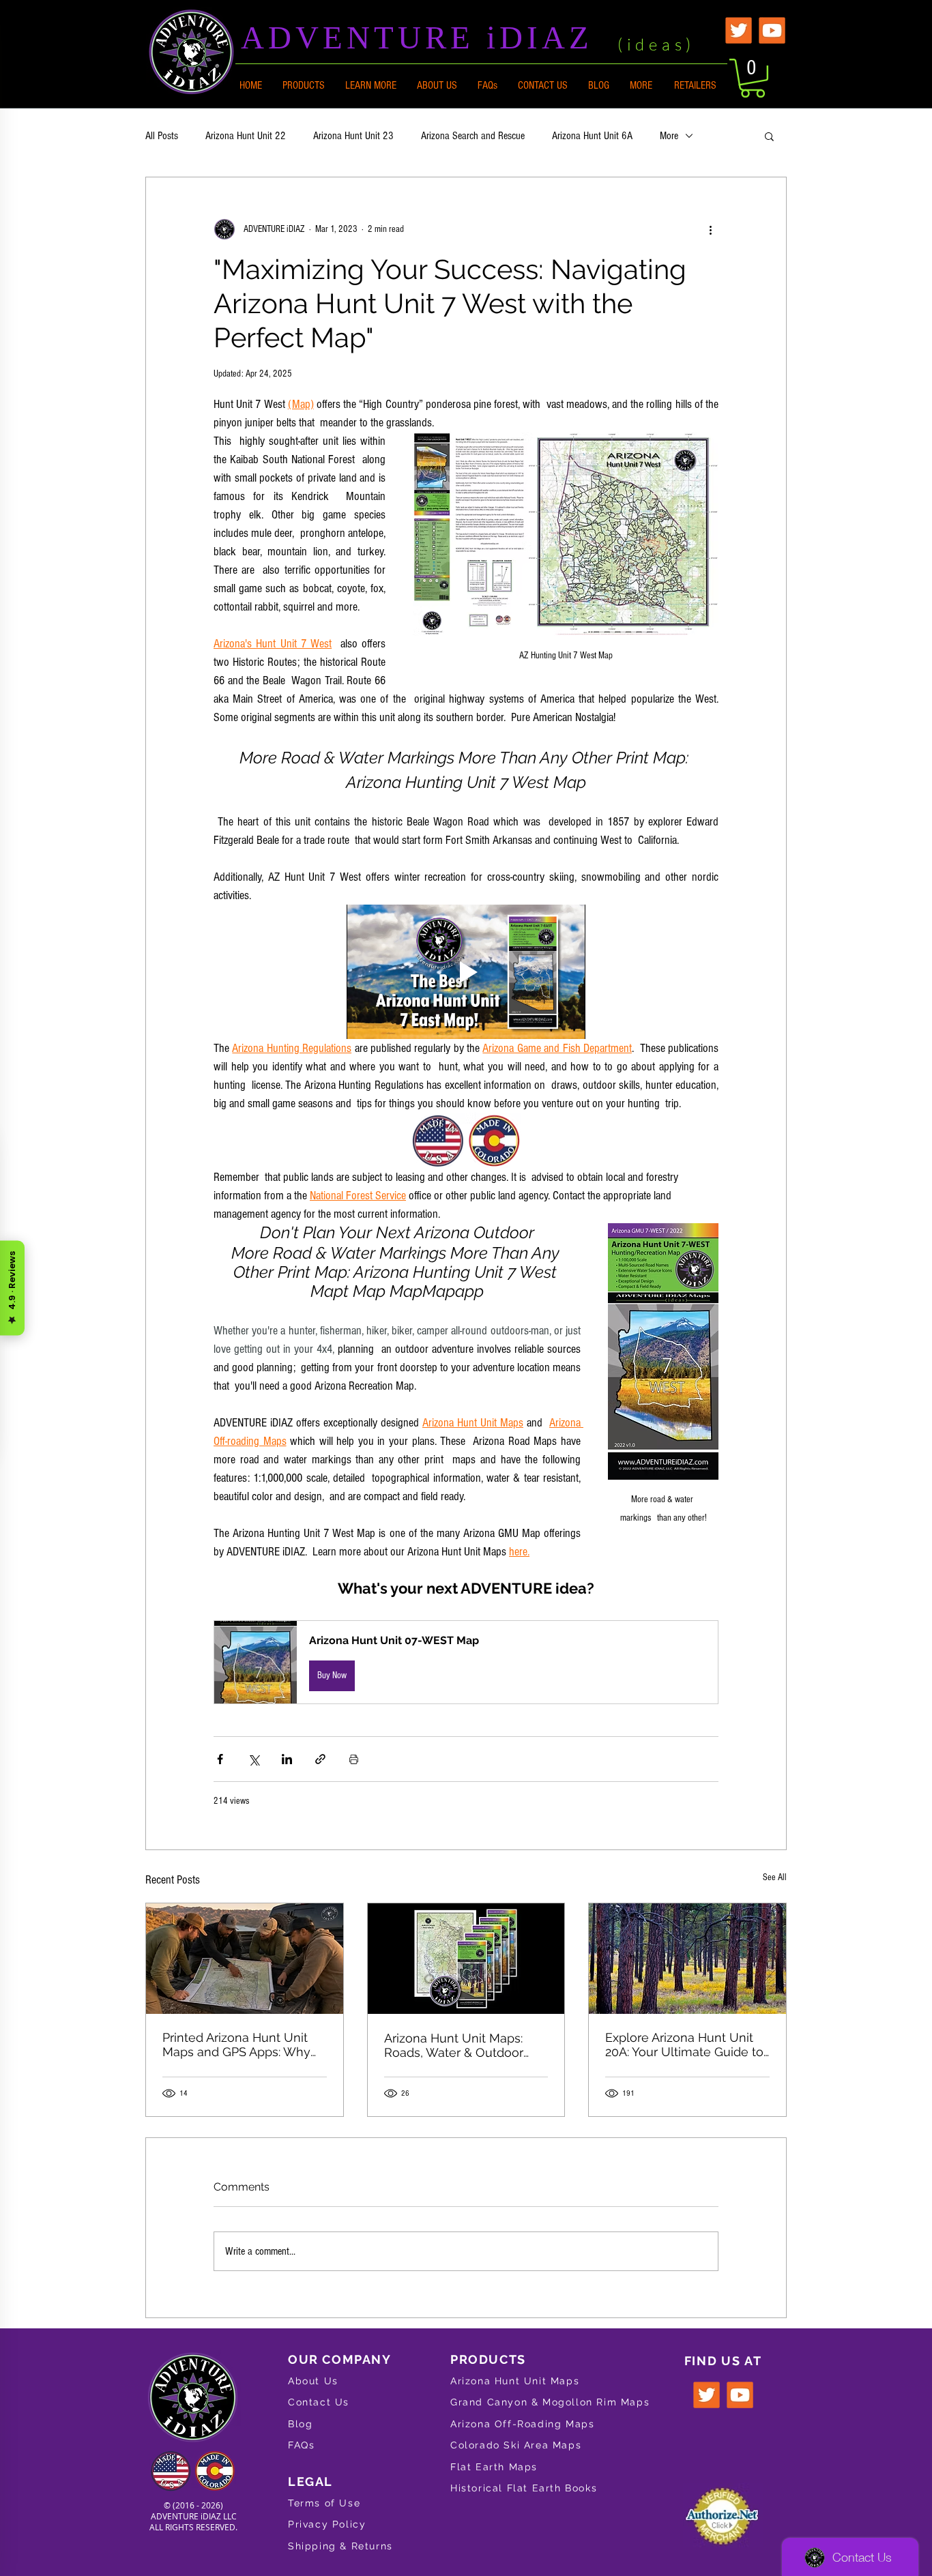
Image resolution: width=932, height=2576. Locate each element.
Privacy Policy (327, 2524)
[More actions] (710, 229)
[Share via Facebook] (220, 1759)
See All (775, 1877)
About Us (313, 2381)
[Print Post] (354, 1759)
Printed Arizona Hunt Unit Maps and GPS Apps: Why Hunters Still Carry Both (236, 2045)
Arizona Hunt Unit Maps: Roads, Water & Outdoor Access (454, 2045)
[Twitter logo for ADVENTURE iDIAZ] (707, 2395)
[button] (371, 85)
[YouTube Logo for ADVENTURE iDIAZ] (772, 30)
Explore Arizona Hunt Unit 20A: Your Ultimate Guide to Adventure (684, 2045)
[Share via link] (320, 1759)
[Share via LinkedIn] (287, 1759)
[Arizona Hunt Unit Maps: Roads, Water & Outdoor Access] (466, 1959)
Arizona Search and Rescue (473, 136)
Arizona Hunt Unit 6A (592, 136)
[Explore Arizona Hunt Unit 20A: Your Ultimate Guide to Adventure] (687, 1959)
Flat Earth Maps (494, 2467)
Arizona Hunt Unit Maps (515, 2381)
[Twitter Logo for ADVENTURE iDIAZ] (739, 30)
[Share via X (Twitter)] (253, 1759)
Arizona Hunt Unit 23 (353, 136)
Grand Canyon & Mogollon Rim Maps (550, 2402)
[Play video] (466, 972)
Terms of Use (324, 2503)
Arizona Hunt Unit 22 (246, 136)
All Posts (162, 136)
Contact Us (319, 2402)
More (669, 136)
